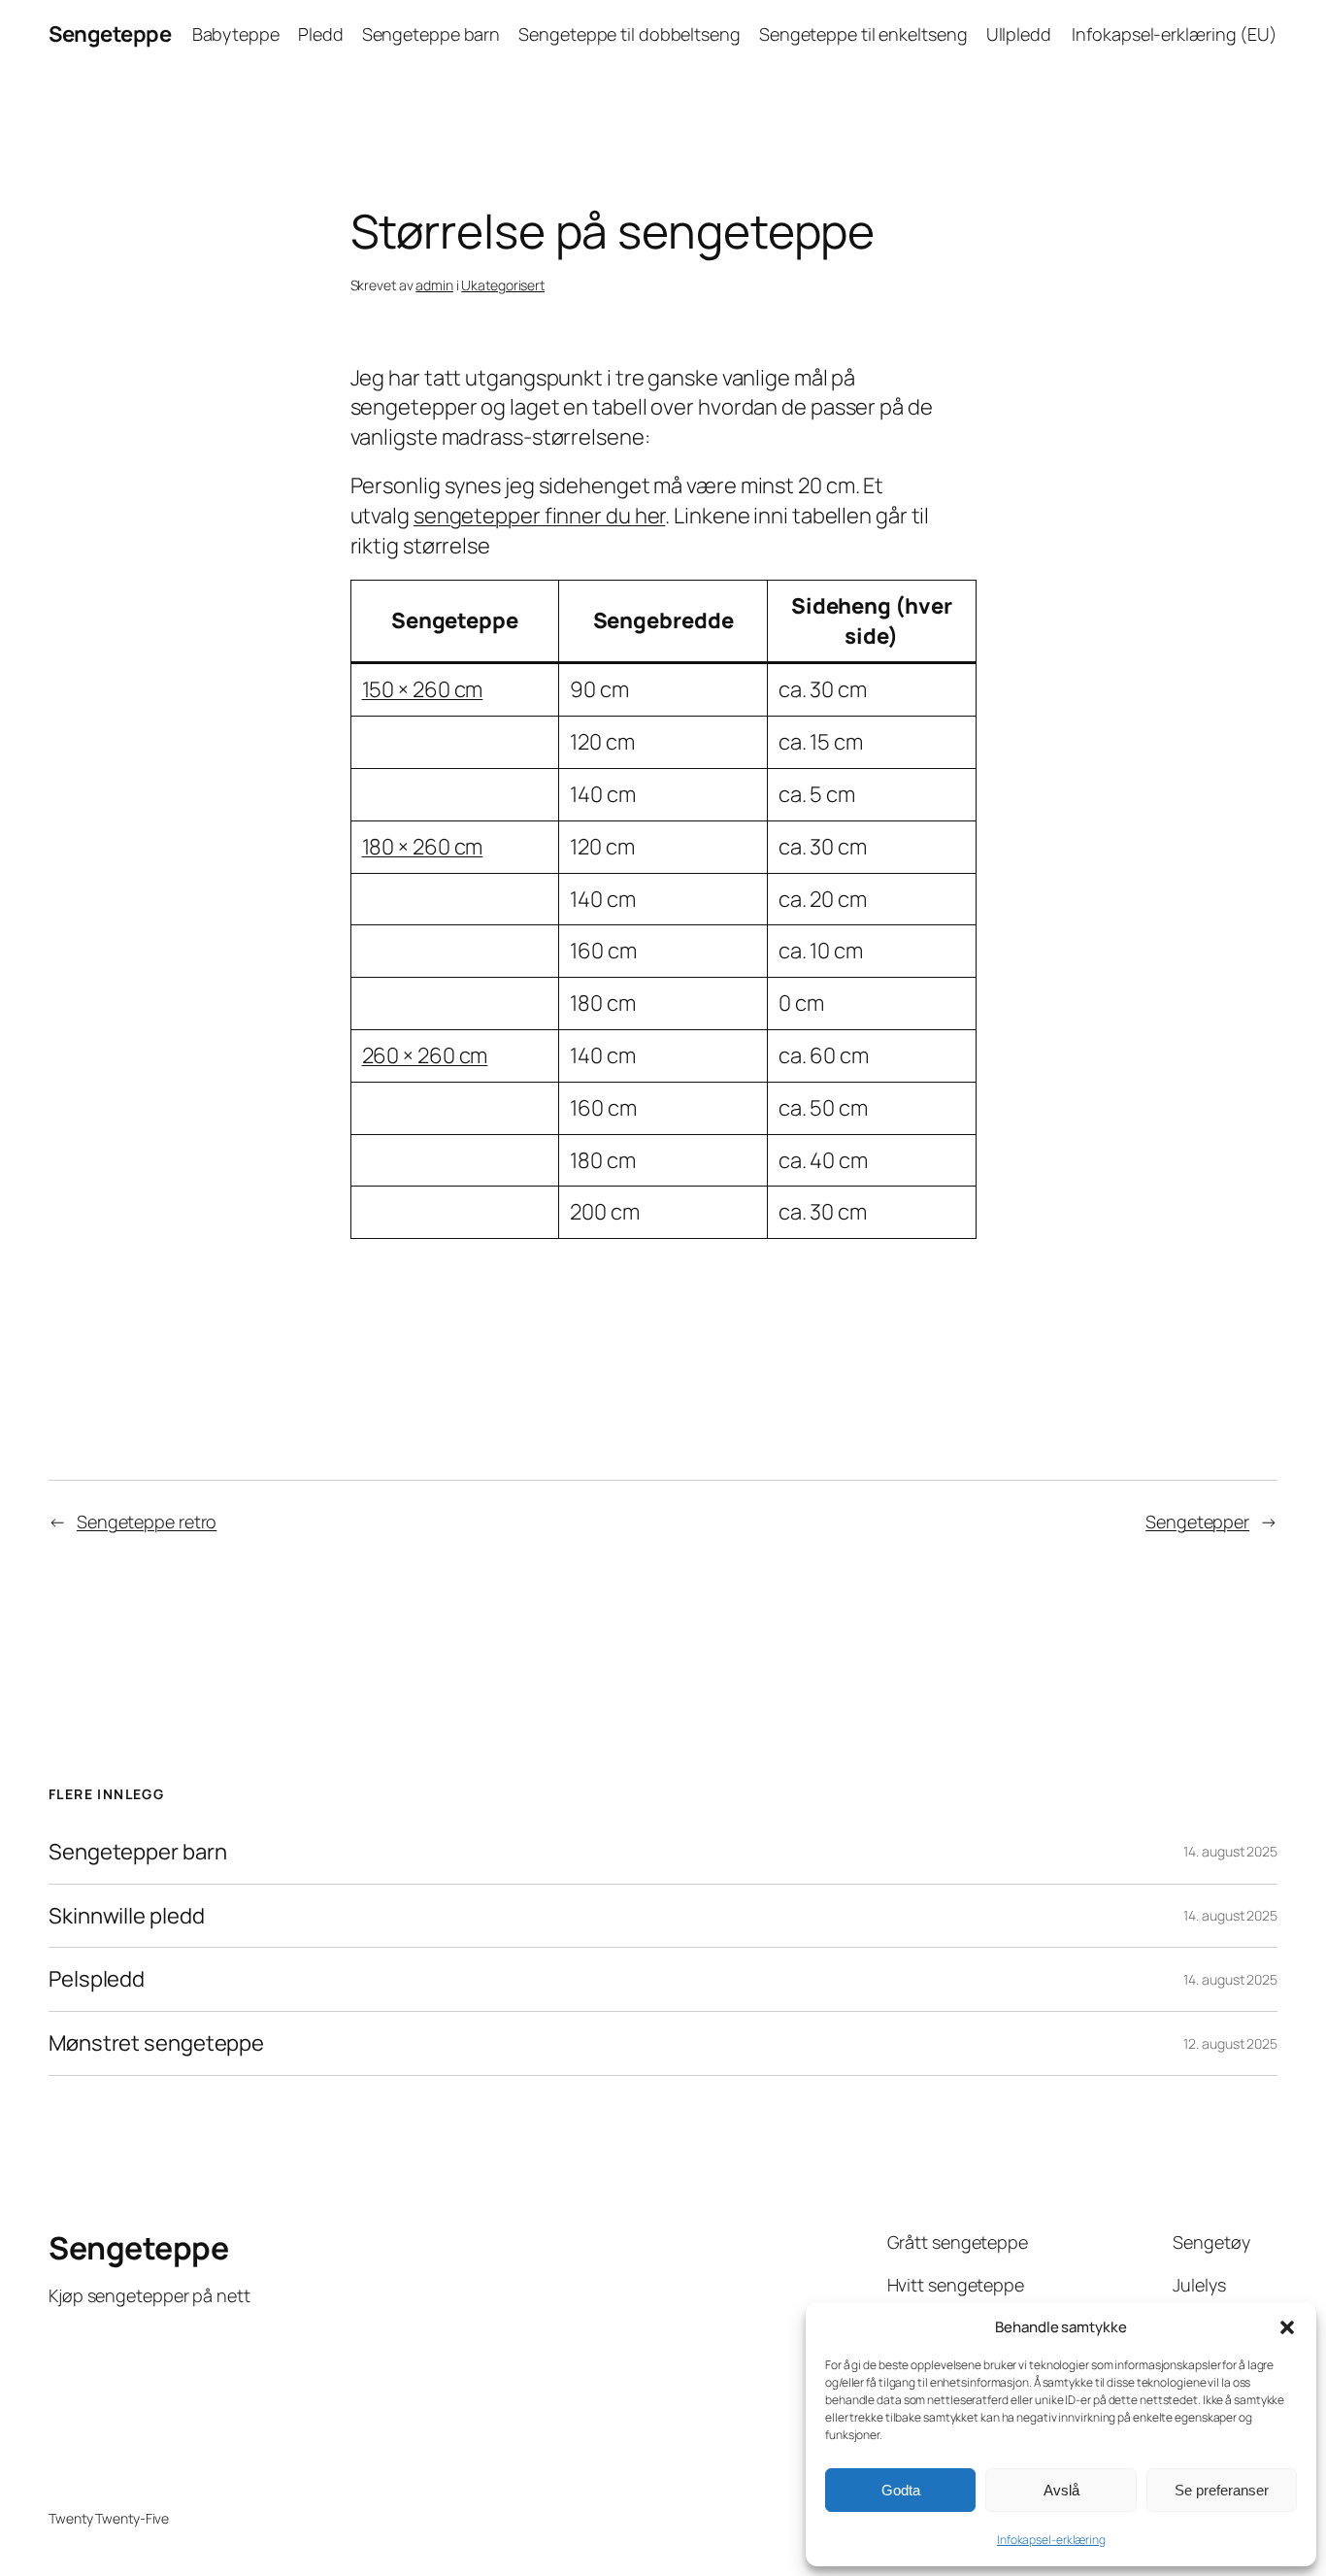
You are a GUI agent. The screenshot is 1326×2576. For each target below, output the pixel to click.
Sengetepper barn (137, 1852)
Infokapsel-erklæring (1051, 2540)
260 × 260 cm (425, 1055)
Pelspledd (97, 1979)
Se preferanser (1222, 2490)
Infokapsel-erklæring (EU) (1175, 34)
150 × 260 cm (423, 689)
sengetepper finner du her (540, 516)
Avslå (1061, 2490)
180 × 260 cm (423, 847)
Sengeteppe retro (147, 1522)
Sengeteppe (110, 34)
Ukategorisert (503, 285)
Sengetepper (1197, 1522)
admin (434, 285)
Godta (901, 2490)
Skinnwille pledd (126, 1916)
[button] (1287, 2327)
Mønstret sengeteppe (156, 2043)
